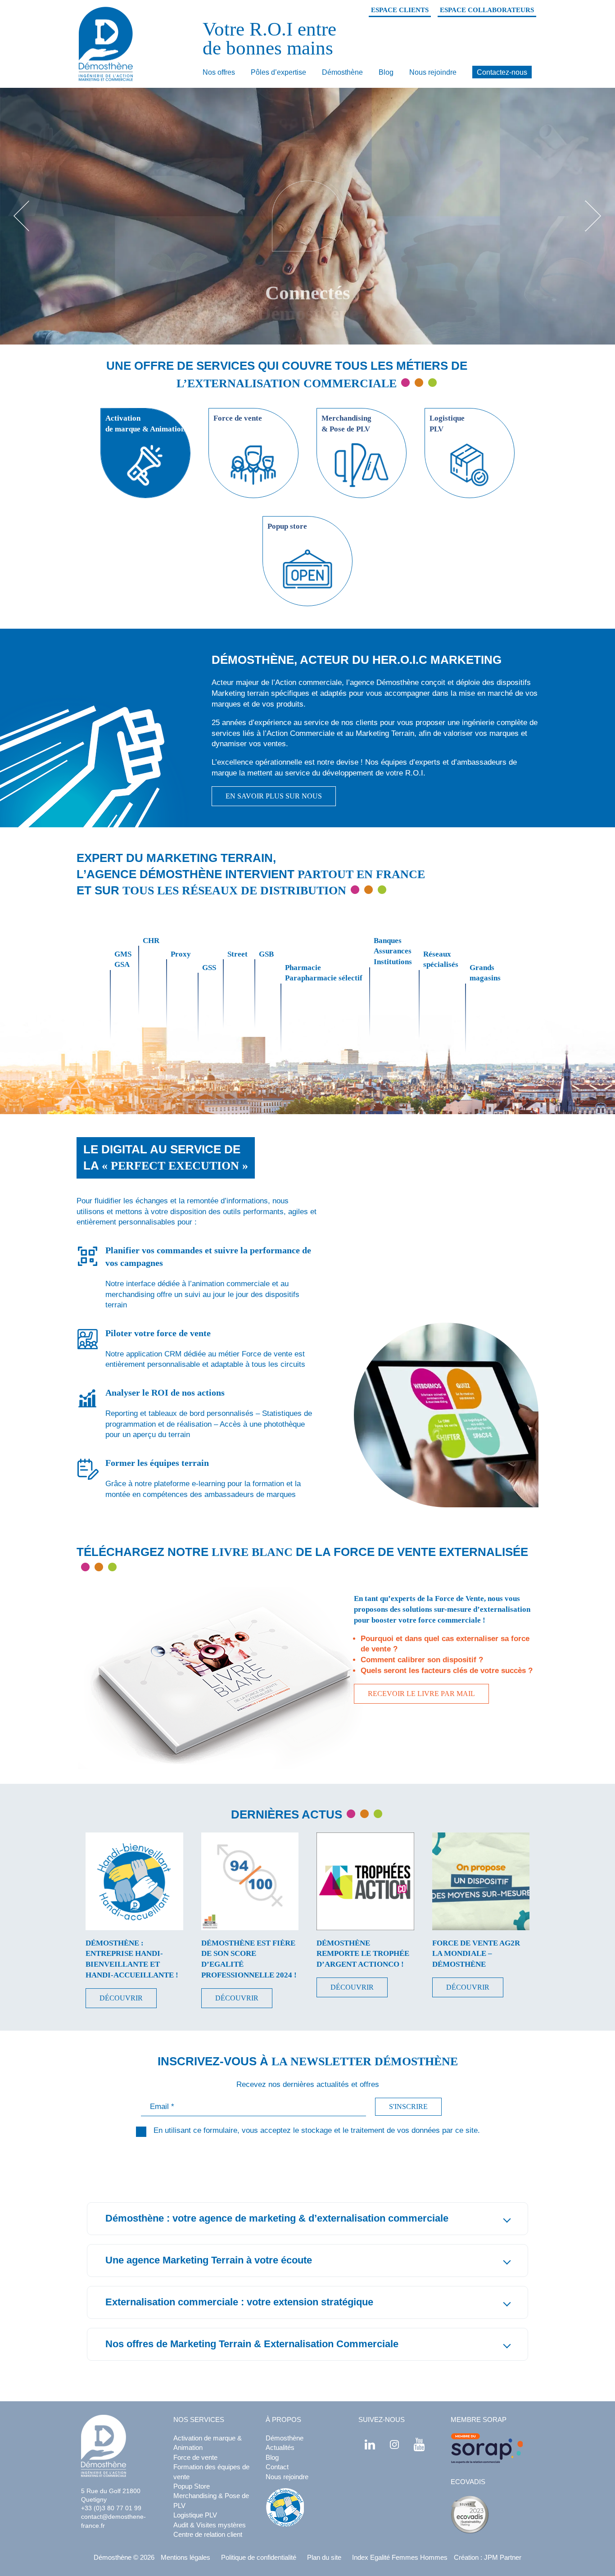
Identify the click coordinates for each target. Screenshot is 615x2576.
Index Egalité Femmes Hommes (400, 2557)
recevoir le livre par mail (421, 1694)
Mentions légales (185, 2557)
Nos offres (219, 72)
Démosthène (342, 72)
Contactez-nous (502, 72)
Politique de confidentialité (259, 2557)
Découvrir (121, 1998)
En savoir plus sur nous (274, 796)
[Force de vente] (253, 404)
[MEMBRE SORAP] (487, 2449)
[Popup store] (307, 512)
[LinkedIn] (370, 2444)
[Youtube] (419, 2444)
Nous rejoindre (433, 72)
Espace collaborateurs (487, 10)
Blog (386, 72)
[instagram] (394, 2444)
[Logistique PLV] (470, 404)
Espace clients (400, 10)
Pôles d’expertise (278, 72)
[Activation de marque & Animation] (145, 404)
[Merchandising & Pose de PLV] (362, 404)
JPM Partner (503, 2557)
